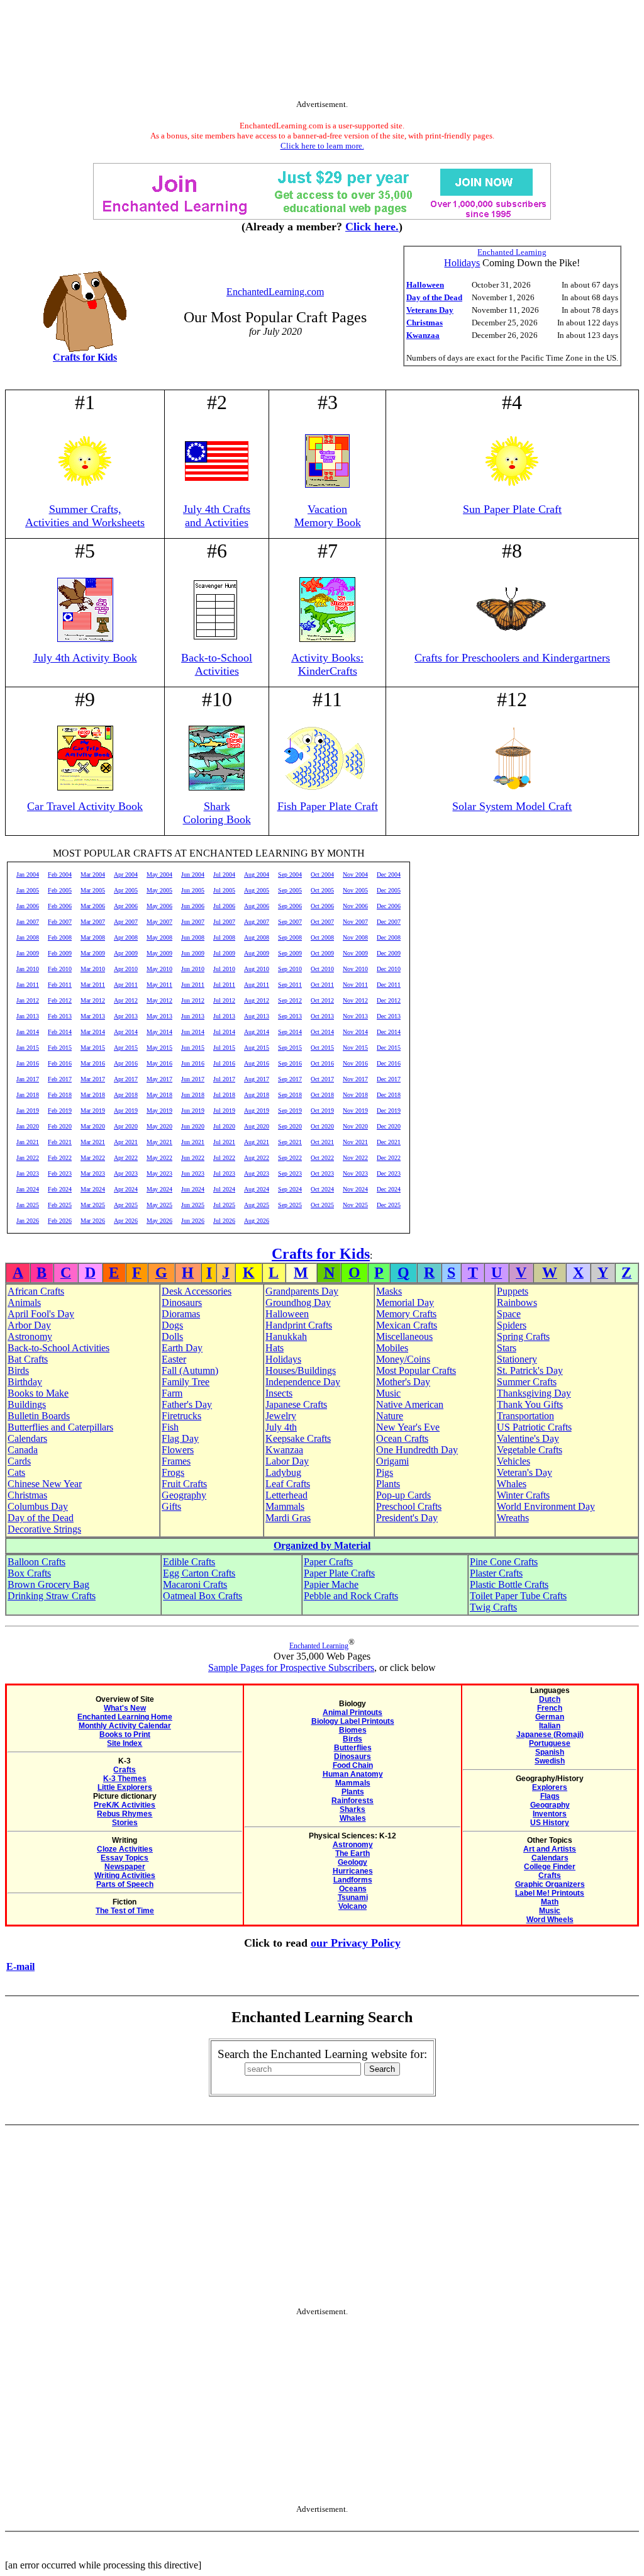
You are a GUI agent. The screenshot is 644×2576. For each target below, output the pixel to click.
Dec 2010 (389, 969)
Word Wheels (550, 1920)
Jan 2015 (28, 1048)
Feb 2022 (60, 1158)
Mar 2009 (93, 953)
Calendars (27, 1438)
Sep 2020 (290, 1126)
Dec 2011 (389, 985)
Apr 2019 (126, 1111)
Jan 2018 (28, 1095)
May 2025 (159, 1205)
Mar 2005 (93, 890)
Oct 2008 (322, 937)
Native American (410, 1404)
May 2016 (159, 1063)
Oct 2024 (322, 1189)
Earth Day (182, 1348)
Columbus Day (38, 1506)
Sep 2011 (290, 985)
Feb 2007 (60, 922)
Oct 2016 (322, 1063)
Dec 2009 (389, 953)
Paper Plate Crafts (339, 1573)
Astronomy (30, 1336)
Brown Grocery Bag (48, 1584)
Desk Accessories (197, 1291)
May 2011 (159, 985)
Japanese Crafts (296, 1404)
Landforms (353, 1880)
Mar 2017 (93, 1079)
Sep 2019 (290, 1111)
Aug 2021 (257, 1142)
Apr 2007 (126, 922)
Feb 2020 (60, 1126)
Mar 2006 (93, 906)
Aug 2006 (257, 906)
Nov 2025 (355, 1205)
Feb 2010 (60, 969)
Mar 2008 (93, 937)
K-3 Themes (125, 1779)
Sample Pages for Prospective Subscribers (291, 1668)
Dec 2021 (389, 1142)
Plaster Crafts (496, 1573)
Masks (389, 1291)
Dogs (172, 1325)
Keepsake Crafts (298, 1438)
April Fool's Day (41, 1314)
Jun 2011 (193, 985)
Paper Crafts (328, 1562)
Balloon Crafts (36, 1562)
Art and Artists (550, 1849)
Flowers (178, 1450)
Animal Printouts (353, 1713)
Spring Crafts (523, 1336)
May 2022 (159, 1158)
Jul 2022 (224, 1158)
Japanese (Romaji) (550, 1735)
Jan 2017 (28, 1079)
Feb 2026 (60, 1221)
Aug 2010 (257, 969)
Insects (279, 1393)
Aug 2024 (257, 1189)
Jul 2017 (224, 1079)
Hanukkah (286, 1336)
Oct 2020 (322, 1126)
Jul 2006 (224, 906)
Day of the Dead (434, 297)
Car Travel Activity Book (85, 806)
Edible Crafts (189, 1562)
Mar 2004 (93, 875)
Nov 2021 (355, 1142)
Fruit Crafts (184, 1484)
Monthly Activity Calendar (125, 1726)
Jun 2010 (193, 969)
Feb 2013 (60, 1016)
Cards (19, 1461)
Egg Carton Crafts (199, 1573)
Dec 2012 (389, 1000)
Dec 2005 (389, 890)
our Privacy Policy (356, 1943)
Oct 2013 (322, 1016)
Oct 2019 (322, 1111)
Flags (550, 1796)
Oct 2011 (322, 985)
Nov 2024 (355, 1189)
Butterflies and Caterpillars (60, 1427)
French (550, 1708)
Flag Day (180, 1438)
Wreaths (513, 1518)
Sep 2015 (290, 1048)
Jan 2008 (28, 937)
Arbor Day (29, 1325)
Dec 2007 (389, 922)
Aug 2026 (257, 1221)
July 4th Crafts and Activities (217, 516)
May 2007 (159, 922)
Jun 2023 (193, 1173)
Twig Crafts (493, 1607)
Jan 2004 (28, 875)
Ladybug (283, 1472)
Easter (174, 1359)
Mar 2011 (93, 985)
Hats (275, 1348)
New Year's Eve (408, 1427)
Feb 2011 (60, 985)
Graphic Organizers (550, 1884)
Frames (176, 1461)
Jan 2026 (28, 1221)
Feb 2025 (60, 1205)
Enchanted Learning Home (125, 1717)
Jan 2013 (28, 1016)
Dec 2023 (389, 1173)
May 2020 (159, 1126)
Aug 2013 (257, 1016)
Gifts (171, 1506)
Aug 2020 (257, 1126)
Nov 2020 (355, 1126)
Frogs (173, 1472)
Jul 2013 (224, 1016)
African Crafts (36, 1291)
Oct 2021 (322, 1142)
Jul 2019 (224, 1111)
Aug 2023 (257, 1173)
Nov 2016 (355, 1063)
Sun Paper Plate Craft (512, 509)
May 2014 (159, 1032)
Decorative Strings (44, 1529)
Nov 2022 (355, 1158)
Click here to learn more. (322, 146)
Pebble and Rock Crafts (351, 1596)
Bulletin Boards (39, 1416)
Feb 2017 (60, 1079)
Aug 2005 (257, 890)
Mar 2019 (93, 1111)
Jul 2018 (224, 1095)
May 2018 (159, 1095)
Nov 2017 (355, 1079)
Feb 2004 (60, 875)
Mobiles (392, 1348)
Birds (18, 1370)
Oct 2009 (322, 953)
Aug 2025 (257, 1205)
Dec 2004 (389, 875)
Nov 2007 (355, 922)
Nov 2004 (355, 875)
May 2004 (159, 875)
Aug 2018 (257, 1095)
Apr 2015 (126, 1048)
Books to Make (38, 1393)
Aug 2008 (257, 937)
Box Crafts (29, 1573)
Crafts (125, 1770)
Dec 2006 (389, 906)
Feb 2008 (60, 937)
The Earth (353, 1853)
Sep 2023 (290, 1173)
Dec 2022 (389, 1158)
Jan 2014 (28, 1032)
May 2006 (159, 906)
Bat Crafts (28, 1359)
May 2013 (159, 1016)
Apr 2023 (126, 1173)
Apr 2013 (126, 1016)
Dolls (172, 1336)
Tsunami (353, 1898)
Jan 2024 (28, 1189)
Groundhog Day (298, 1302)
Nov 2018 (355, 1095)
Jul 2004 (224, 875)
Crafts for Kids (321, 1254)
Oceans (353, 1889)
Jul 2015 (224, 1048)
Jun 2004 (193, 875)
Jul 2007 (224, 922)
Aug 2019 (257, 1111)
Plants (388, 1484)
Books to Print (125, 1735)
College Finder (550, 1867)
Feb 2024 (60, 1189)
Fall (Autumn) (190, 1370)
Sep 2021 (290, 1142)
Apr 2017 (126, 1079)
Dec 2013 (389, 1016)
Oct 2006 (322, 906)
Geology (353, 1862)
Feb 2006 (60, 906)
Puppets (513, 1291)
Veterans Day (430, 310)
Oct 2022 (322, 1158)
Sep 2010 (290, 969)
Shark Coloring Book (217, 813)
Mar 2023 (93, 1173)
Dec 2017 (389, 1079)
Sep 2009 (290, 953)
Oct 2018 (322, 1095)
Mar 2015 (93, 1048)
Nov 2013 (355, 1016)
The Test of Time (125, 1911)
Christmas (425, 323)
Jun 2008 (193, 937)
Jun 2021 (193, 1142)
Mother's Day (403, 1382)
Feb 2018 (60, 1095)
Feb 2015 (60, 1048)
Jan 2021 (28, 1142)
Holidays (462, 263)
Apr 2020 (126, 1126)
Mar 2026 (93, 1221)
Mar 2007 (93, 922)
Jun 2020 (193, 1126)
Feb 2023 (60, 1173)
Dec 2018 (389, 1095)
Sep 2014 (290, 1032)
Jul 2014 (224, 1032)
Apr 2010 (126, 969)
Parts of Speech (125, 1884)
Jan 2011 (28, 985)
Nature (390, 1416)
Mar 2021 (93, 1142)
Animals (24, 1302)
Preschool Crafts (409, 1506)
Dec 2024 (389, 1189)
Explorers (550, 1787)
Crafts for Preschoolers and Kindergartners (512, 658)
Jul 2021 (224, 1142)
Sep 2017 (290, 1079)
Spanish (550, 1752)
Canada (23, 1450)
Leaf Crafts (288, 1484)
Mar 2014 (93, 1032)
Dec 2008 (389, 937)
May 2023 (159, 1173)
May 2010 (159, 969)
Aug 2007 (257, 922)
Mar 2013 (93, 1016)
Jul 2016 (224, 1063)
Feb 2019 (60, 1111)
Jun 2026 (193, 1221)
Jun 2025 (193, 1205)
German (550, 1717)
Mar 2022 (93, 1158)
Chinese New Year (45, 1484)
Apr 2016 (126, 1063)
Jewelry (281, 1416)
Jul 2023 (224, 1173)
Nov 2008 (355, 937)
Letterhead (286, 1495)
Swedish (550, 1761)
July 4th (281, 1427)
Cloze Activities (125, 1849)
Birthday (25, 1382)
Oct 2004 (322, 875)
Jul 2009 (224, 953)
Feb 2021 (60, 1142)
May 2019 (159, 1111)
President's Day (407, 1518)
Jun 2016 (193, 1063)
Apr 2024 (126, 1189)
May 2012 (159, 1000)
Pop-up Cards (403, 1495)
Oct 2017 (322, 1079)
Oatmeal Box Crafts (203, 1596)
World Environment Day (546, 1506)
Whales (512, 1484)
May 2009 (159, 953)
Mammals (285, 1506)
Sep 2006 (290, 906)
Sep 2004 (290, 875)
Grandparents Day (302, 1291)
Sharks (353, 1809)
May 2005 (159, 890)
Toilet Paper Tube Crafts (518, 1596)
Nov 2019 (355, 1111)
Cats (16, 1472)
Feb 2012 (60, 1000)
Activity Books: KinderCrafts (327, 664)
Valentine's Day (528, 1438)
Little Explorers (125, 1787)
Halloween (425, 285)
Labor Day (287, 1461)
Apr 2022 (126, 1158)
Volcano (353, 1906)
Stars (507, 1348)
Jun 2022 (193, 1158)
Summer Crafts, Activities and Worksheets (85, 516)
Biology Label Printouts (353, 1721)
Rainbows (517, 1302)
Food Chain (353, 1765)
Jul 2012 (224, 1000)
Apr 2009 (126, 953)
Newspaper (125, 1867)
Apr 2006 (126, 906)
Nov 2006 (355, 906)
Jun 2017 (193, 1079)
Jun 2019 (193, 1111)
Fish (170, 1427)
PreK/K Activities (125, 1805)
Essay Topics (125, 1858)
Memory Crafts (406, 1314)
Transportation (525, 1416)
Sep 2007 (290, 922)
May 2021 (159, 1142)
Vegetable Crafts (530, 1450)
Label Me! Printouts (550, 1893)
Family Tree (186, 1382)
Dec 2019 (389, 1111)
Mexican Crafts (407, 1325)
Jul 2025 (224, 1205)
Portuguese (550, 1743)
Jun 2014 (193, 1032)
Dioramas (181, 1314)
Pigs (385, 1472)
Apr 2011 (126, 985)
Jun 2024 (193, 1189)
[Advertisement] (322, 52)
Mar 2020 (93, 1126)
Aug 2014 (257, 1032)
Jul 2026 (224, 1221)
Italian (550, 1726)
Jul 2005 (224, 890)
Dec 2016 (389, 1063)
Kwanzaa (423, 335)
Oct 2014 (322, 1032)
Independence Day (303, 1382)
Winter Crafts (523, 1495)
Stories (125, 1823)
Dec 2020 (389, 1126)
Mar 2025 (93, 1205)
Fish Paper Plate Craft (328, 806)
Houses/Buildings (301, 1370)
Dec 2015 (389, 1048)
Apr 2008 (126, 937)
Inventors (550, 1814)
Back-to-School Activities (217, 664)
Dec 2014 (389, 1032)
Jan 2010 (28, 969)
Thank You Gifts (530, 1404)
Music (388, 1393)
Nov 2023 (355, 1173)
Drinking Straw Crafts (52, 1596)
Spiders (512, 1325)
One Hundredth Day (417, 1450)
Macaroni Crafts (195, 1584)
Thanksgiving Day (534, 1393)
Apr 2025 (126, 1205)
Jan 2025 (28, 1205)
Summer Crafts (527, 1382)
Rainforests (353, 1801)
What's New (125, 1708)
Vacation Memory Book (328, 516)
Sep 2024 (290, 1189)
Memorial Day (405, 1302)
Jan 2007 (28, 922)
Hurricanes (353, 1871)
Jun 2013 (193, 1016)
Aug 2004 (257, 875)
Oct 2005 (322, 890)
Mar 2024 (93, 1189)
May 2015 (159, 1048)
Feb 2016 (60, 1063)
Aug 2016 (257, 1063)
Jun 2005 (193, 890)
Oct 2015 (322, 1048)
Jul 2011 (224, 985)
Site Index (125, 1743)
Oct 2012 (322, 1000)
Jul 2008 (224, 937)
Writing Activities (125, 1876)
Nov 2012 (355, 1000)
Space (509, 1314)
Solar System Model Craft (512, 806)
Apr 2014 (126, 1032)
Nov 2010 (355, 969)
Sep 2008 (290, 937)
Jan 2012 (28, 1000)
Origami (392, 1461)
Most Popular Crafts (416, 1370)
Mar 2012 (93, 1000)
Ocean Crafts (402, 1438)
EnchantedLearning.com (275, 292)
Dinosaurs (182, 1302)
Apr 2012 (126, 1000)
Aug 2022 (257, 1158)
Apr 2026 (126, 1221)
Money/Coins (403, 1359)
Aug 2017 (257, 1079)
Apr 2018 (126, 1095)
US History (550, 1823)
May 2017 (159, 1079)
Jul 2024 (224, 1189)
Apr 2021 (126, 1142)
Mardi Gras (288, 1518)
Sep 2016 (290, 1063)
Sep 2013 (290, 1016)
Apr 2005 (126, 890)
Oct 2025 (322, 1205)
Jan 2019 (28, 1111)
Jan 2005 (28, 890)
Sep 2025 (290, 1205)
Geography (184, 1495)
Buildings (27, 1404)
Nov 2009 (355, 953)
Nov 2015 (355, 1048)
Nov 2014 (355, 1032)
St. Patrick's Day (530, 1370)
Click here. (372, 227)
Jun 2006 (193, 906)
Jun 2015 (193, 1048)
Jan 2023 (28, 1173)
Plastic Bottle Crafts (509, 1584)
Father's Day (187, 1404)
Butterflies (353, 1748)
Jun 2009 (193, 953)
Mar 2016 (93, 1063)
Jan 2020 (28, 1126)
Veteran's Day (525, 1472)
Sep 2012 (290, 1000)
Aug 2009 (257, 953)
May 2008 (159, 937)
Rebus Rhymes (125, 1814)
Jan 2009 (28, 953)
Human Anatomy (353, 1774)
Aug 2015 (257, 1048)
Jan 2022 (28, 1158)
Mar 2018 (93, 1095)
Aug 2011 (257, 985)
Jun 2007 (193, 922)
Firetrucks (181, 1416)
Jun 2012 (193, 1000)
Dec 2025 (389, 1205)
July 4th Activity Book (85, 658)
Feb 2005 (60, 890)
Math (550, 1902)
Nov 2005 (355, 890)
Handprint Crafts (299, 1325)
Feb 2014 (60, 1032)
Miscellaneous (404, 1336)
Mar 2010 (93, 969)
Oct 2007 (322, 922)
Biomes (353, 1730)
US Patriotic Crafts (534, 1427)
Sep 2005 (290, 890)
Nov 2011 (355, 985)
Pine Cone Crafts (504, 1562)
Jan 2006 (28, 906)
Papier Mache (331, 1584)
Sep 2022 (290, 1158)
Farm (172, 1393)
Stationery (517, 1359)
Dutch (550, 1699)
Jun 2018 (193, 1095)
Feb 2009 (60, 953)
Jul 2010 (224, 969)
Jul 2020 (224, 1126)
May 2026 (159, 1221)
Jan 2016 (28, 1063)
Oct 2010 (322, 969)
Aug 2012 (257, 1000)
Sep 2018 (290, 1095)
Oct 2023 (322, 1173)
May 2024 (159, 1189)
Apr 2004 (126, 875)
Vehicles (514, 1461)
